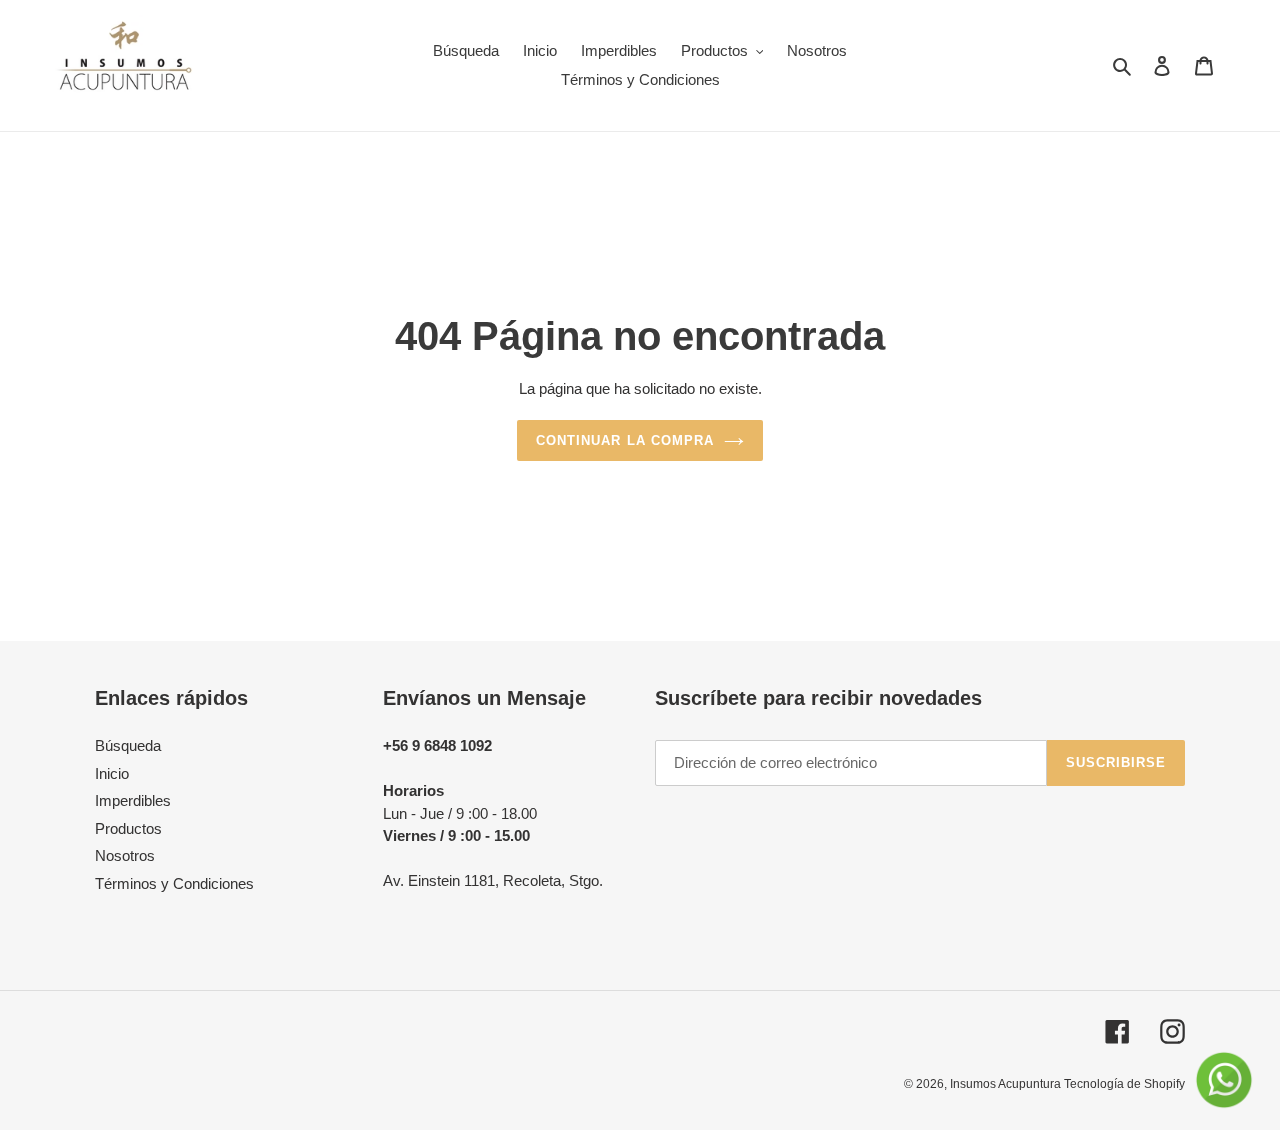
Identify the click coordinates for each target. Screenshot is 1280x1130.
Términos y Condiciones (174, 883)
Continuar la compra (625, 440)
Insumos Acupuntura (1007, 1084)
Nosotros (125, 855)
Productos (128, 828)
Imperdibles (133, 800)
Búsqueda (128, 745)
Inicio (112, 773)
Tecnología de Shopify (1124, 1084)
